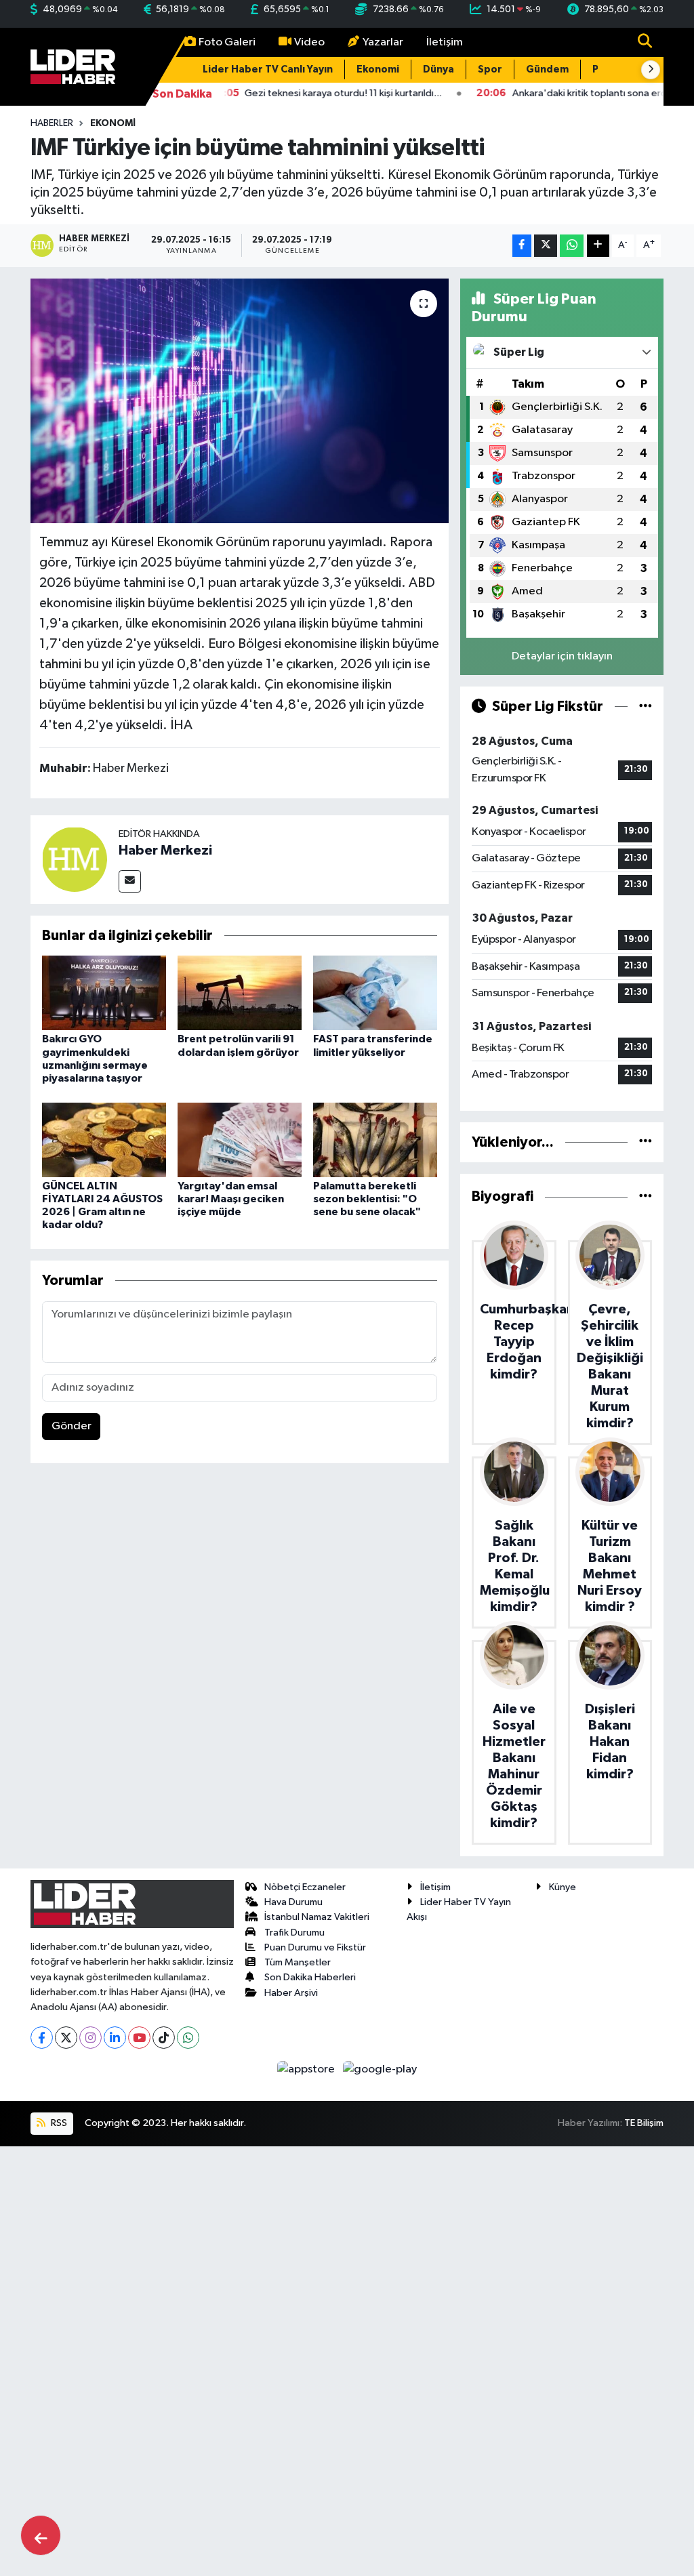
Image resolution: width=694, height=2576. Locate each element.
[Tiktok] (164, 2038)
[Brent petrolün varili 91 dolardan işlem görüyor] (240, 993)
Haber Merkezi (165, 851)
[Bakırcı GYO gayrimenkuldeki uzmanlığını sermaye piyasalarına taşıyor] (104, 993)
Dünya (438, 69)
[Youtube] (139, 2038)
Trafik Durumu (294, 1933)
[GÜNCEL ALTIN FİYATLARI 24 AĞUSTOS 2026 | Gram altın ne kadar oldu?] (104, 1140)
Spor (490, 69)
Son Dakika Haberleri (310, 1977)
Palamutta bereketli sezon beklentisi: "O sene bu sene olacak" (367, 1199)
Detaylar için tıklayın (562, 656)
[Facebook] (42, 2038)
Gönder (72, 1426)
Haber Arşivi (291, 1993)
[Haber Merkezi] (75, 860)
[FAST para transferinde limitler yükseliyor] (375, 993)
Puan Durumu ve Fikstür (315, 1947)
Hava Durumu (293, 1902)
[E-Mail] (130, 881)
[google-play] (380, 2069)
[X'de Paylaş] (546, 246)
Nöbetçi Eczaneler (305, 1887)
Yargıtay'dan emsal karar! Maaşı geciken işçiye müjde (231, 1199)
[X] (66, 2038)
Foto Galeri (227, 42)
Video (309, 42)
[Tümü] (646, 1142)
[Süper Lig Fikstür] (646, 707)
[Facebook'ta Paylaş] (522, 246)
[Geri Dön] (41, 2535)
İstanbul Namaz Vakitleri (317, 1917)
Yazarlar (383, 42)
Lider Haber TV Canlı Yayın (268, 69)
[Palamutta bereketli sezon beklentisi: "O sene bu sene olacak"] (375, 1140)
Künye (563, 1887)
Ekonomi (378, 69)
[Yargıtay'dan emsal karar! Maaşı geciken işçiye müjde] (240, 1140)
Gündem (547, 69)
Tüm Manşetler (298, 1962)
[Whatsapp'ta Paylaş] (572, 246)
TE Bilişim (644, 2123)
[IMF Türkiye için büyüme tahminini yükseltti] (240, 401)
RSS (58, 2123)
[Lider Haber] (73, 66)
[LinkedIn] (115, 2038)
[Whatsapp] (188, 2038)
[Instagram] (90, 2038)
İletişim (445, 42)
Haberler (52, 123)
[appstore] (307, 2069)
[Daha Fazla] (598, 246)
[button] (651, 70)
